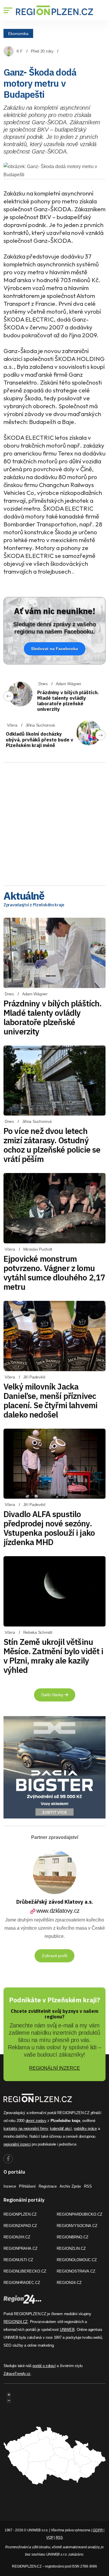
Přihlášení (27, 2186)
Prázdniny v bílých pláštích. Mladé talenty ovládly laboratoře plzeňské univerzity (68, 701)
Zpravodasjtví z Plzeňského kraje (34, 905)
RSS (88, 2186)
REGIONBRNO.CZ (73, 2237)
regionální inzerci (17, 2144)
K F (20, 51)
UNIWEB (67, 2330)
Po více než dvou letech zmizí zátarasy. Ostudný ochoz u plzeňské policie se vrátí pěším (52, 1145)
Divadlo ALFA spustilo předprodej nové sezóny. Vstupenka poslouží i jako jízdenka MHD (49, 1528)
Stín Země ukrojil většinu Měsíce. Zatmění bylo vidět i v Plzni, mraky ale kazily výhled (53, 1656)
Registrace (48, 2186)
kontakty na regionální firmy (26, 2129)
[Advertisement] (54, 822)
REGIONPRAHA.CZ (20, 2248)
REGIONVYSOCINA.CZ (77, 2226)
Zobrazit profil (54, 1956)
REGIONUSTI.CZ (18, 2260)
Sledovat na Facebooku (55, 649)
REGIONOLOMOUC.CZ (77, 2260)
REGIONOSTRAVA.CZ (76, 2271)
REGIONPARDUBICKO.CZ (79, 2214)
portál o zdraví (44, 2366)
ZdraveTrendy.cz (17, 2374)
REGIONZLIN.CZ (71, 2248)
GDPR (98, 2530)
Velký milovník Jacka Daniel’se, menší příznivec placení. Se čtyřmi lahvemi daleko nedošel (50, 1400)
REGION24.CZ (69, 2283)
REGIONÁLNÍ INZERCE (54, 2068)
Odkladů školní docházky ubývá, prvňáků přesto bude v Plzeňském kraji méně (40, 739)
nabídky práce (85, 2129)
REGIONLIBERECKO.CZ (25, 2271)
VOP (50, 2537)
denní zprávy (36, 2121)
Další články (53, 1695)
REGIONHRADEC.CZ (22, 2283)
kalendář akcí (61, 2129)
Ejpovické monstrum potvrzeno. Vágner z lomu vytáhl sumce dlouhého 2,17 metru (54, 1273)
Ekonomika (18, 33)
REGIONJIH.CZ (17, 2237)
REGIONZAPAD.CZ (20, 2226)
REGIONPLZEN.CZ (20, 2214)
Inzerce (10, 2186)
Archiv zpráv (70, 2186)
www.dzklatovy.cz (58, 1911)
